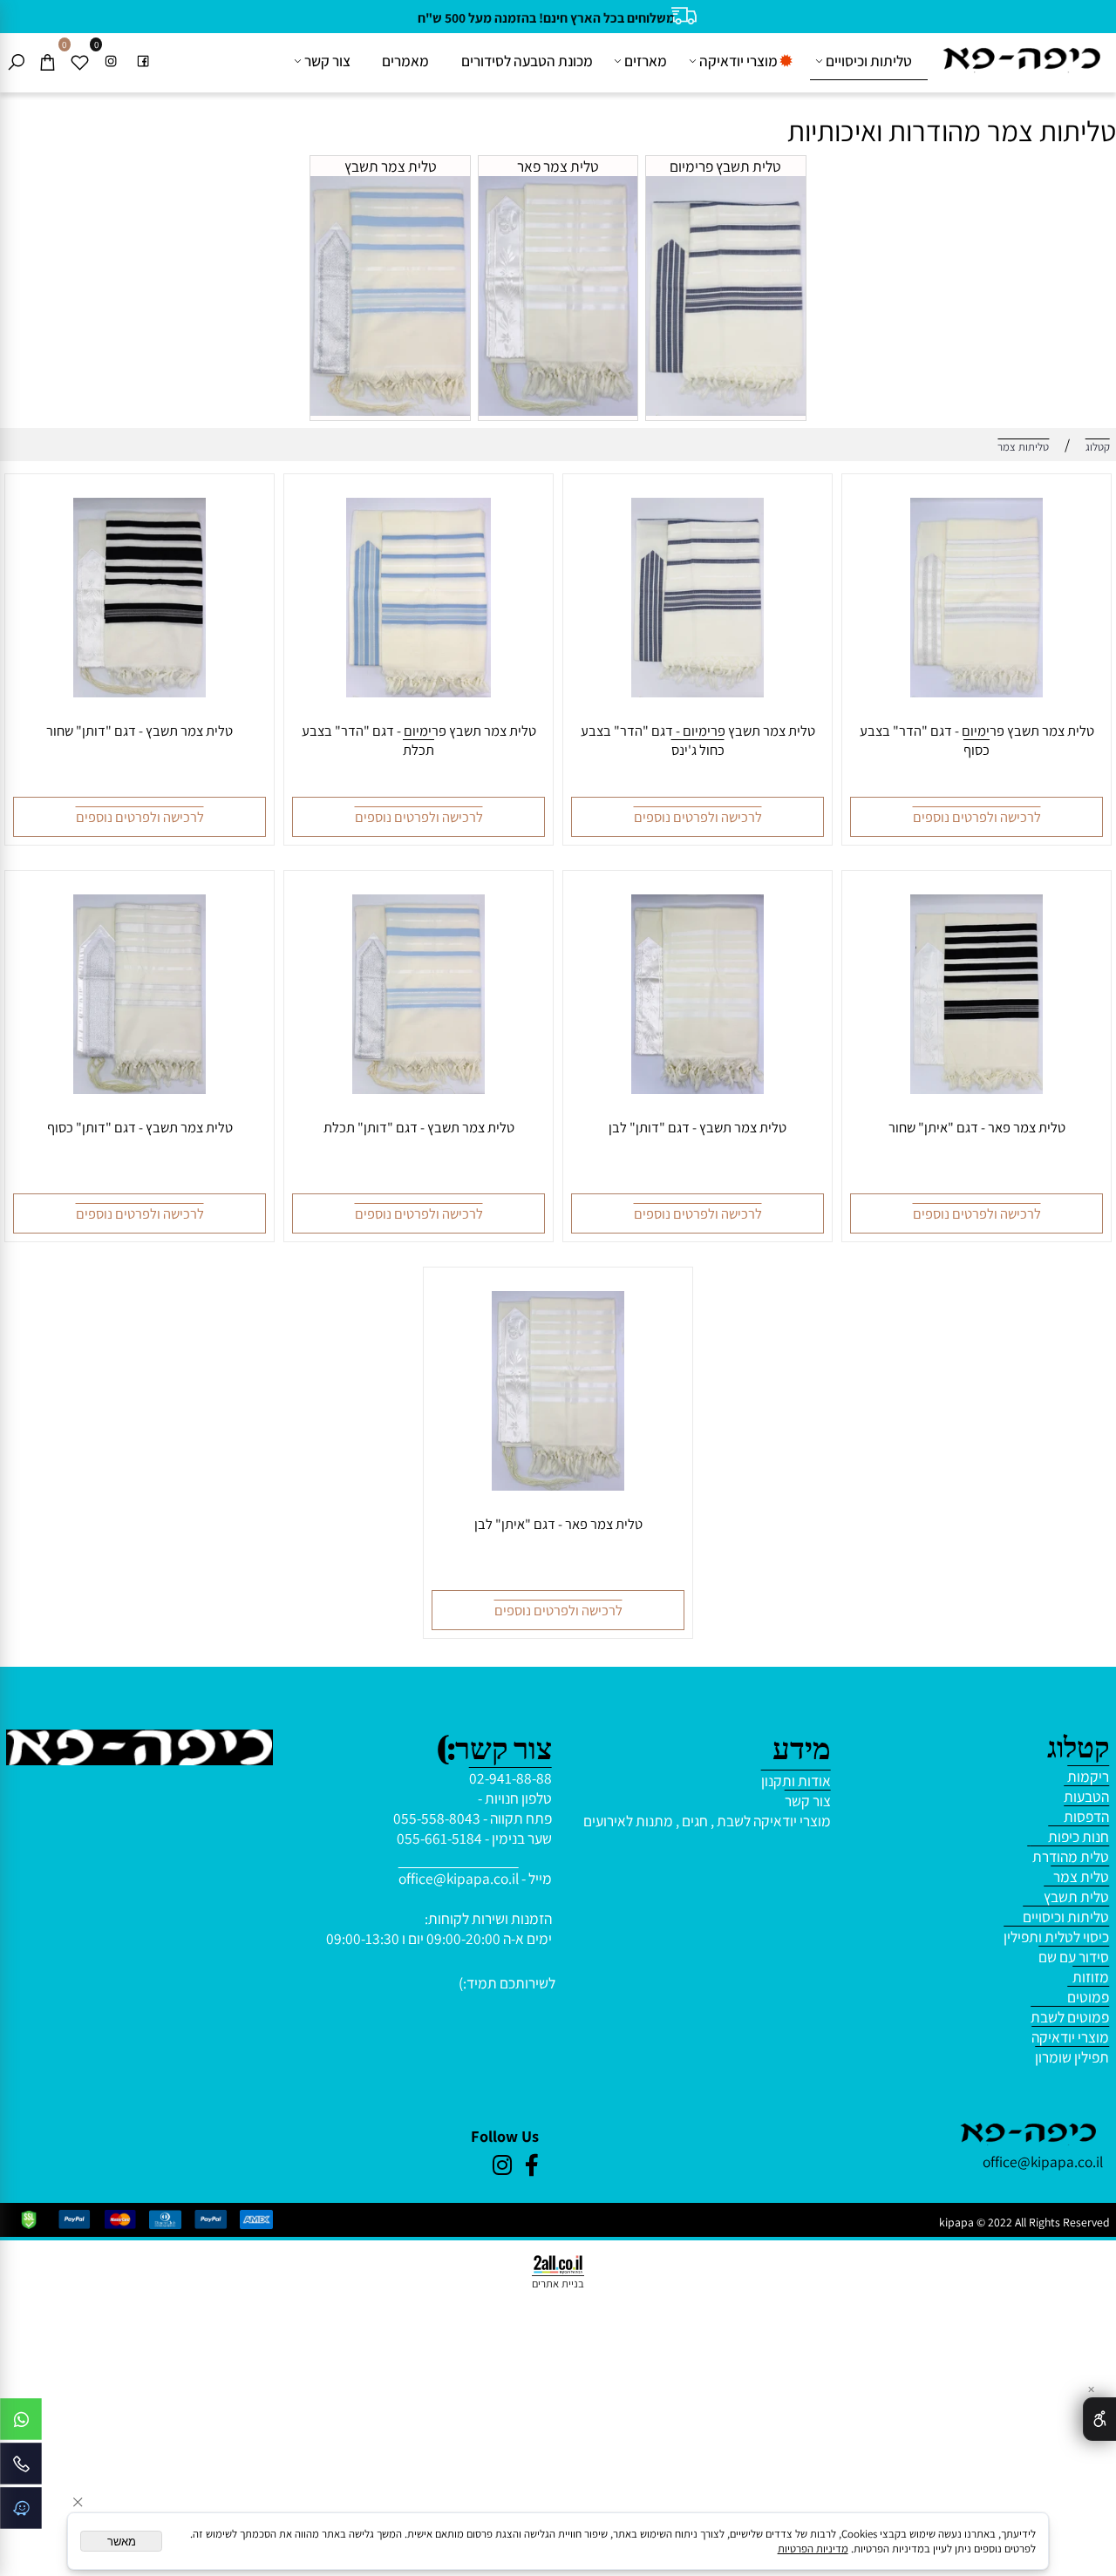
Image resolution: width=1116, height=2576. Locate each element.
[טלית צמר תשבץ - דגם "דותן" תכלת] (418, 1088)
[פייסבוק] (143, 61)
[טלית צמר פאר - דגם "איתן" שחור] (976, 1088)
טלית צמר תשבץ (391, 166)
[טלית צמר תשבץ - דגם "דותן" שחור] (139, 692)
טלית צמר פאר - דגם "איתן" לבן (558, 1524)
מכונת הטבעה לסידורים (527, 61)
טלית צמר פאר (558, 166)
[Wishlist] (79, 61)
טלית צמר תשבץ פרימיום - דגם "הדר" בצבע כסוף (977, 740)
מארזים (646, 61)
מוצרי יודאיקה (738, 61)
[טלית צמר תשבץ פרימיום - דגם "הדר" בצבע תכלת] (419, 692)
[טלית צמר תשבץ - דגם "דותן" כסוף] (139, 1088)
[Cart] (47, 61)
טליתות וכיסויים (869, 61)
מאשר (122, 2542)
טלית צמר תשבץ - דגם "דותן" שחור (139, 731)
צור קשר (327, 61)
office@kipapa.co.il (459, 1878)
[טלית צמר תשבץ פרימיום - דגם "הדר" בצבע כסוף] (976, 692)
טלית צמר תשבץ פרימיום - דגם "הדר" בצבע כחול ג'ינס (698, 740)
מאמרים (405, 61)
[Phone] (21, 2468)
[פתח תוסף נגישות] (1099, 2419)
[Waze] (21, 2512)
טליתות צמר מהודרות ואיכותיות (949, 130)
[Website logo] (1021, 58)
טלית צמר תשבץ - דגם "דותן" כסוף (140, 1127)
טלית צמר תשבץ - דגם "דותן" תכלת (419, 1127)
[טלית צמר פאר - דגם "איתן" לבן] (558, 1485)
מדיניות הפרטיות (813, 2549)
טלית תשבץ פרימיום (725, 166)
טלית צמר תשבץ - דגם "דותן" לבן (697, 1127)
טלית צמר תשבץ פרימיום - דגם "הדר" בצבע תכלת (419, 740)
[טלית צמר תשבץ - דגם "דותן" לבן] (697, 1088)
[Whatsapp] (21, 2423)
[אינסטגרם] (111, 61)
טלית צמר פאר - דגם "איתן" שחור (977, 1127)
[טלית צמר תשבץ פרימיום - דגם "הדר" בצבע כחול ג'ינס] (697, 692)
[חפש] (16, 61)
